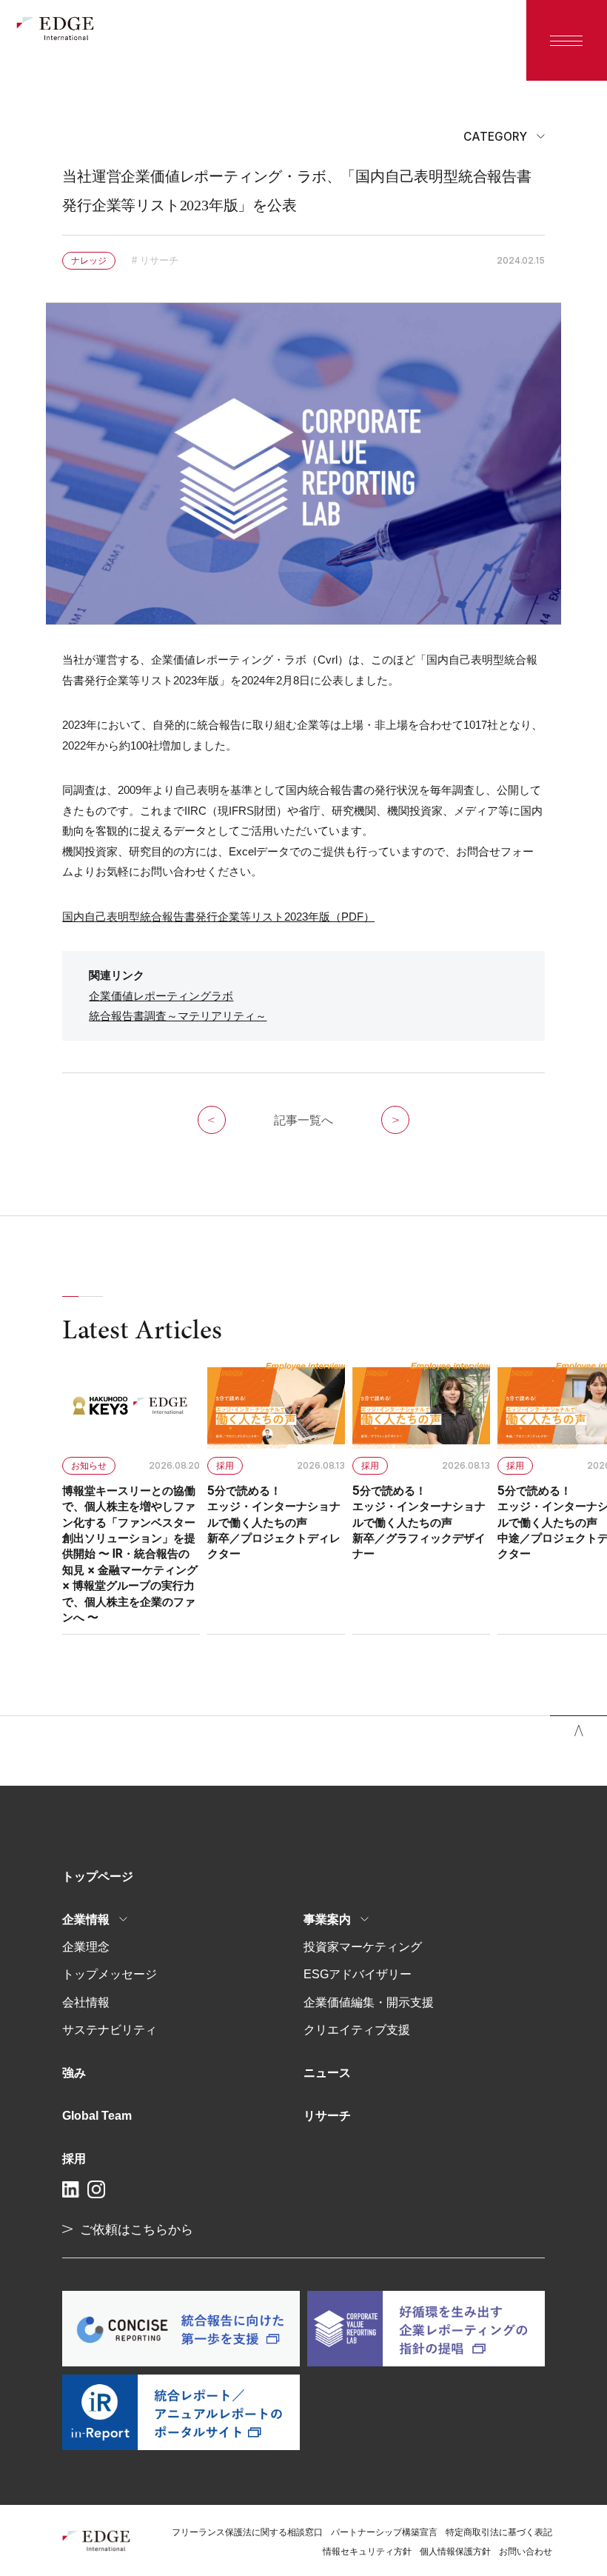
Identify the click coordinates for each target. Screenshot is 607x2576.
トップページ (98, 1876)
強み (74, 2072)
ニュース (327, 2072)
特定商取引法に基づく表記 (499, 2532)
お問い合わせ (526, 2552)
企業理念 (86, 1946)
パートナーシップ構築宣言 (384, 2532)
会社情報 (86, 2002)
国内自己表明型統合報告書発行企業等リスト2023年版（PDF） (218, 917)
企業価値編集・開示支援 (369, 2002)
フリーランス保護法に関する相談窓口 (247, 2532)
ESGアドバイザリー (358, 1974)
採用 (74, 2158)
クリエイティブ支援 (357, 2029)
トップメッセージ (110, 1974)
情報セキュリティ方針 (367, 2552)
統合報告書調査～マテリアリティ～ (178, 1016)
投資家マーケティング (363, 1946)
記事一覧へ (303, 1120)
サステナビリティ (110, 2029)
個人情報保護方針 (455, 2552)
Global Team (97, 2115)
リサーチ (327, 2115)
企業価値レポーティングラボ (161, 996)
